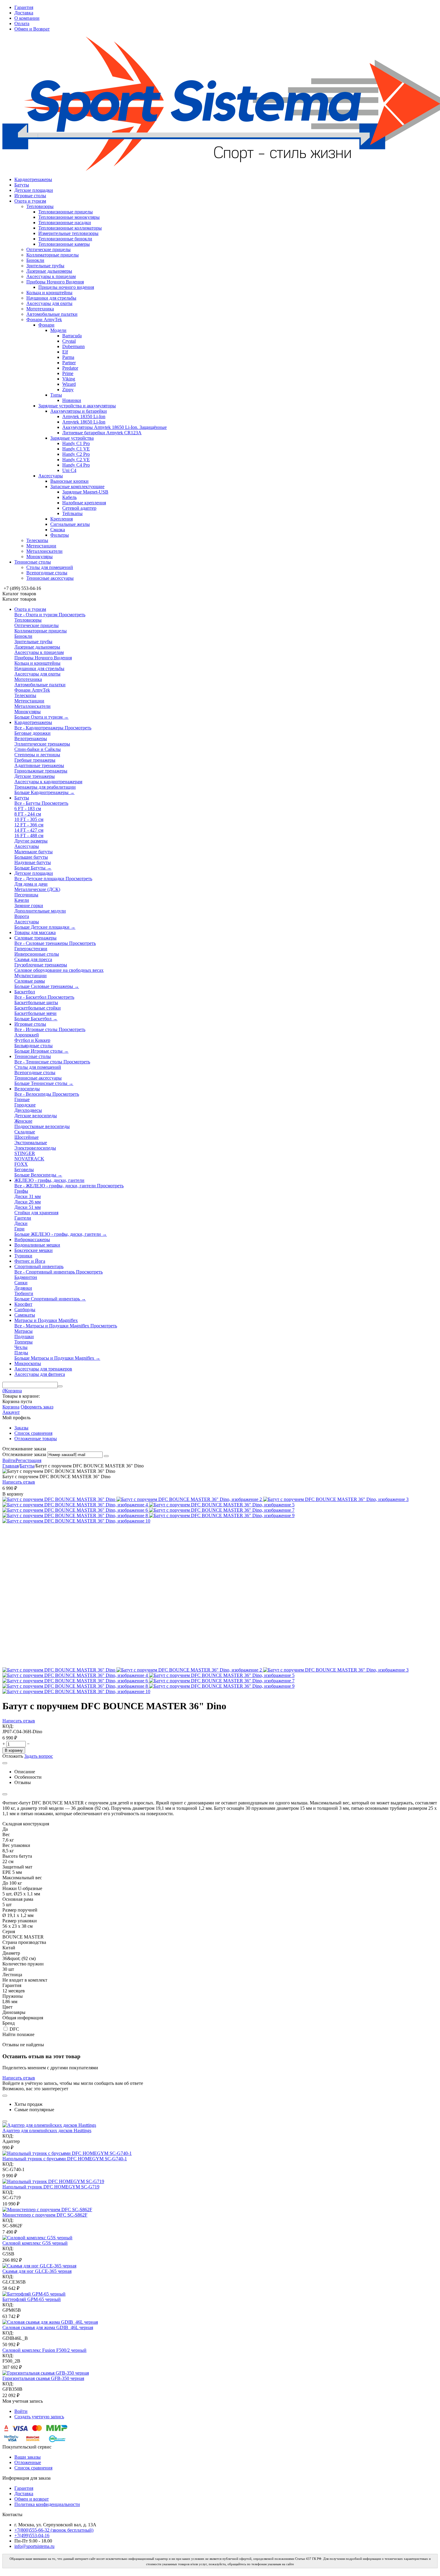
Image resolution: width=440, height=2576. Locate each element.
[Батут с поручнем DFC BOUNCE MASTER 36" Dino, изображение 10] (76, 1521)
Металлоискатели (44, 551)
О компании (27, 18)
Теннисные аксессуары (50, 578)
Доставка (24, 13)
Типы (56, 395)
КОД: (8, 1726)
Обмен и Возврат (32, 29)
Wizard (69, 384)
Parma (68, 357)
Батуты (22, 185)
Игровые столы (30, 196)
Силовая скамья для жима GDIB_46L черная (48, 2327)
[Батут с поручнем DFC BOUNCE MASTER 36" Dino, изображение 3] (336, 1499)
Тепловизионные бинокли (65, 239)
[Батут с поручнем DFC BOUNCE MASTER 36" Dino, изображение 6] (76, 1510)
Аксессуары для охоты (49, 303)
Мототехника (40, 309)
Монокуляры (40, 557)
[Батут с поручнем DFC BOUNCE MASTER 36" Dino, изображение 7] (222, 1510)
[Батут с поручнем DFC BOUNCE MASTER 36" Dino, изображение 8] (76, 1515)
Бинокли (35, 260)
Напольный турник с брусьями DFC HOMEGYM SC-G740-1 (65, 2159)
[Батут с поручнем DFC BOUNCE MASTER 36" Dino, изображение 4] (76, 1505)
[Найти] (60, 1386)
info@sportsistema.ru (34, 2546)
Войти (9, 1460)
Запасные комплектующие (77, 486)
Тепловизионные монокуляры (69, 217)
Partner (69, 363)
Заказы (21, 1428)
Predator (70, 368)
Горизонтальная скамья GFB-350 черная (43, 2378)
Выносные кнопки (69, 481)
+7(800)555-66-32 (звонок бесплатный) (54, 2530)
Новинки (72, 400)
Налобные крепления (84, 503)
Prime (68, 373)
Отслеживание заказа (24, 1454)
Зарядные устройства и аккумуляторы (77, 406)
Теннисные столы (33, 562)
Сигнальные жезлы (70, 524)
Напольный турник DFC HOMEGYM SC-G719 (51, 2187)
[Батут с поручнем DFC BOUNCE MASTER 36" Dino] (59, 1499)
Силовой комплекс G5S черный (35, 2243)
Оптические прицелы (48, 249)
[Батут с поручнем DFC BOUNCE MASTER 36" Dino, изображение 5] (222, 1505)
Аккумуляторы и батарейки (79, 411)
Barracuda (72, 336)
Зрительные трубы (45, 266)
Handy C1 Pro (76, 443)
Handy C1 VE (76, 449)
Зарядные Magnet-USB (85, 492)
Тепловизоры (40, 206)
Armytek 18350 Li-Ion (84, 416)
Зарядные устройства (72, 438)
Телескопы (37, 540)
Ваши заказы (28, 2457)
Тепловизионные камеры (64, 244)
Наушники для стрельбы (51, 298)
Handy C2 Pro (76, 454)
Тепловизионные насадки (65, 223)
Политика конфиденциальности (47, 2504)
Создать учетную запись (39, 2417)
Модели (58, 330)
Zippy (68, 390)
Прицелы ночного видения (66, 287)
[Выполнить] (106, 1456)
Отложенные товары (36, 1439)
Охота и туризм (30, 201)
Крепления (62, 519)
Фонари (46, 325)
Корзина (11, 1407)
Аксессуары (51, 476)
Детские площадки (34, 190)
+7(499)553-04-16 (32, 2535)
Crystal (69, 341)
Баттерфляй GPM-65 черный (32, 2299)
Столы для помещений (50, 567)
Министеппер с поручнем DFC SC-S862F (45, 2215)
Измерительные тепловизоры (68, 233)
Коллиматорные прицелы (53, 255)
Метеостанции (41, 546)
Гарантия (24, 7)
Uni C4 (69, 470)
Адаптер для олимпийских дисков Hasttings (47, 2131)
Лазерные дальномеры (49, 271)
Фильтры (60, 535)
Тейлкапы (72, 513)
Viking (69, 379)
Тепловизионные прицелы (66, 212)
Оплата (22, 23)
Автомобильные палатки (52, 314)
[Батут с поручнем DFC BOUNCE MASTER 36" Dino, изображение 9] (222, 1515)
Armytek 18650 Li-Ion (84, 422)
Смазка (58, 530)
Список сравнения (33, 1433)
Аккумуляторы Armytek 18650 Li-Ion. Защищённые (114, 427)
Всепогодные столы (47, 573)
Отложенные (28, 2462)
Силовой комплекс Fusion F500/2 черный (44, 2350)
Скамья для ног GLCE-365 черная (37, 2271)
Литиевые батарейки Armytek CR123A (102, 433)
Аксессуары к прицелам (51, 276)
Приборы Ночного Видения (55, 282)
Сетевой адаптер (79, 508)
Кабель (69, 497)
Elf (65, 352)
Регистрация (28, 1460)
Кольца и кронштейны (49, 293)
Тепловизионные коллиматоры (70, 228)
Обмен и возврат (32, 2499)
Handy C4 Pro (76, 465)
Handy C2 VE (76, 460)
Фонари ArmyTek (44, 319)
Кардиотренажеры (33, 179)
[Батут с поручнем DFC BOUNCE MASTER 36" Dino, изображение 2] (190, 1499)
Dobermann (73, 346)
